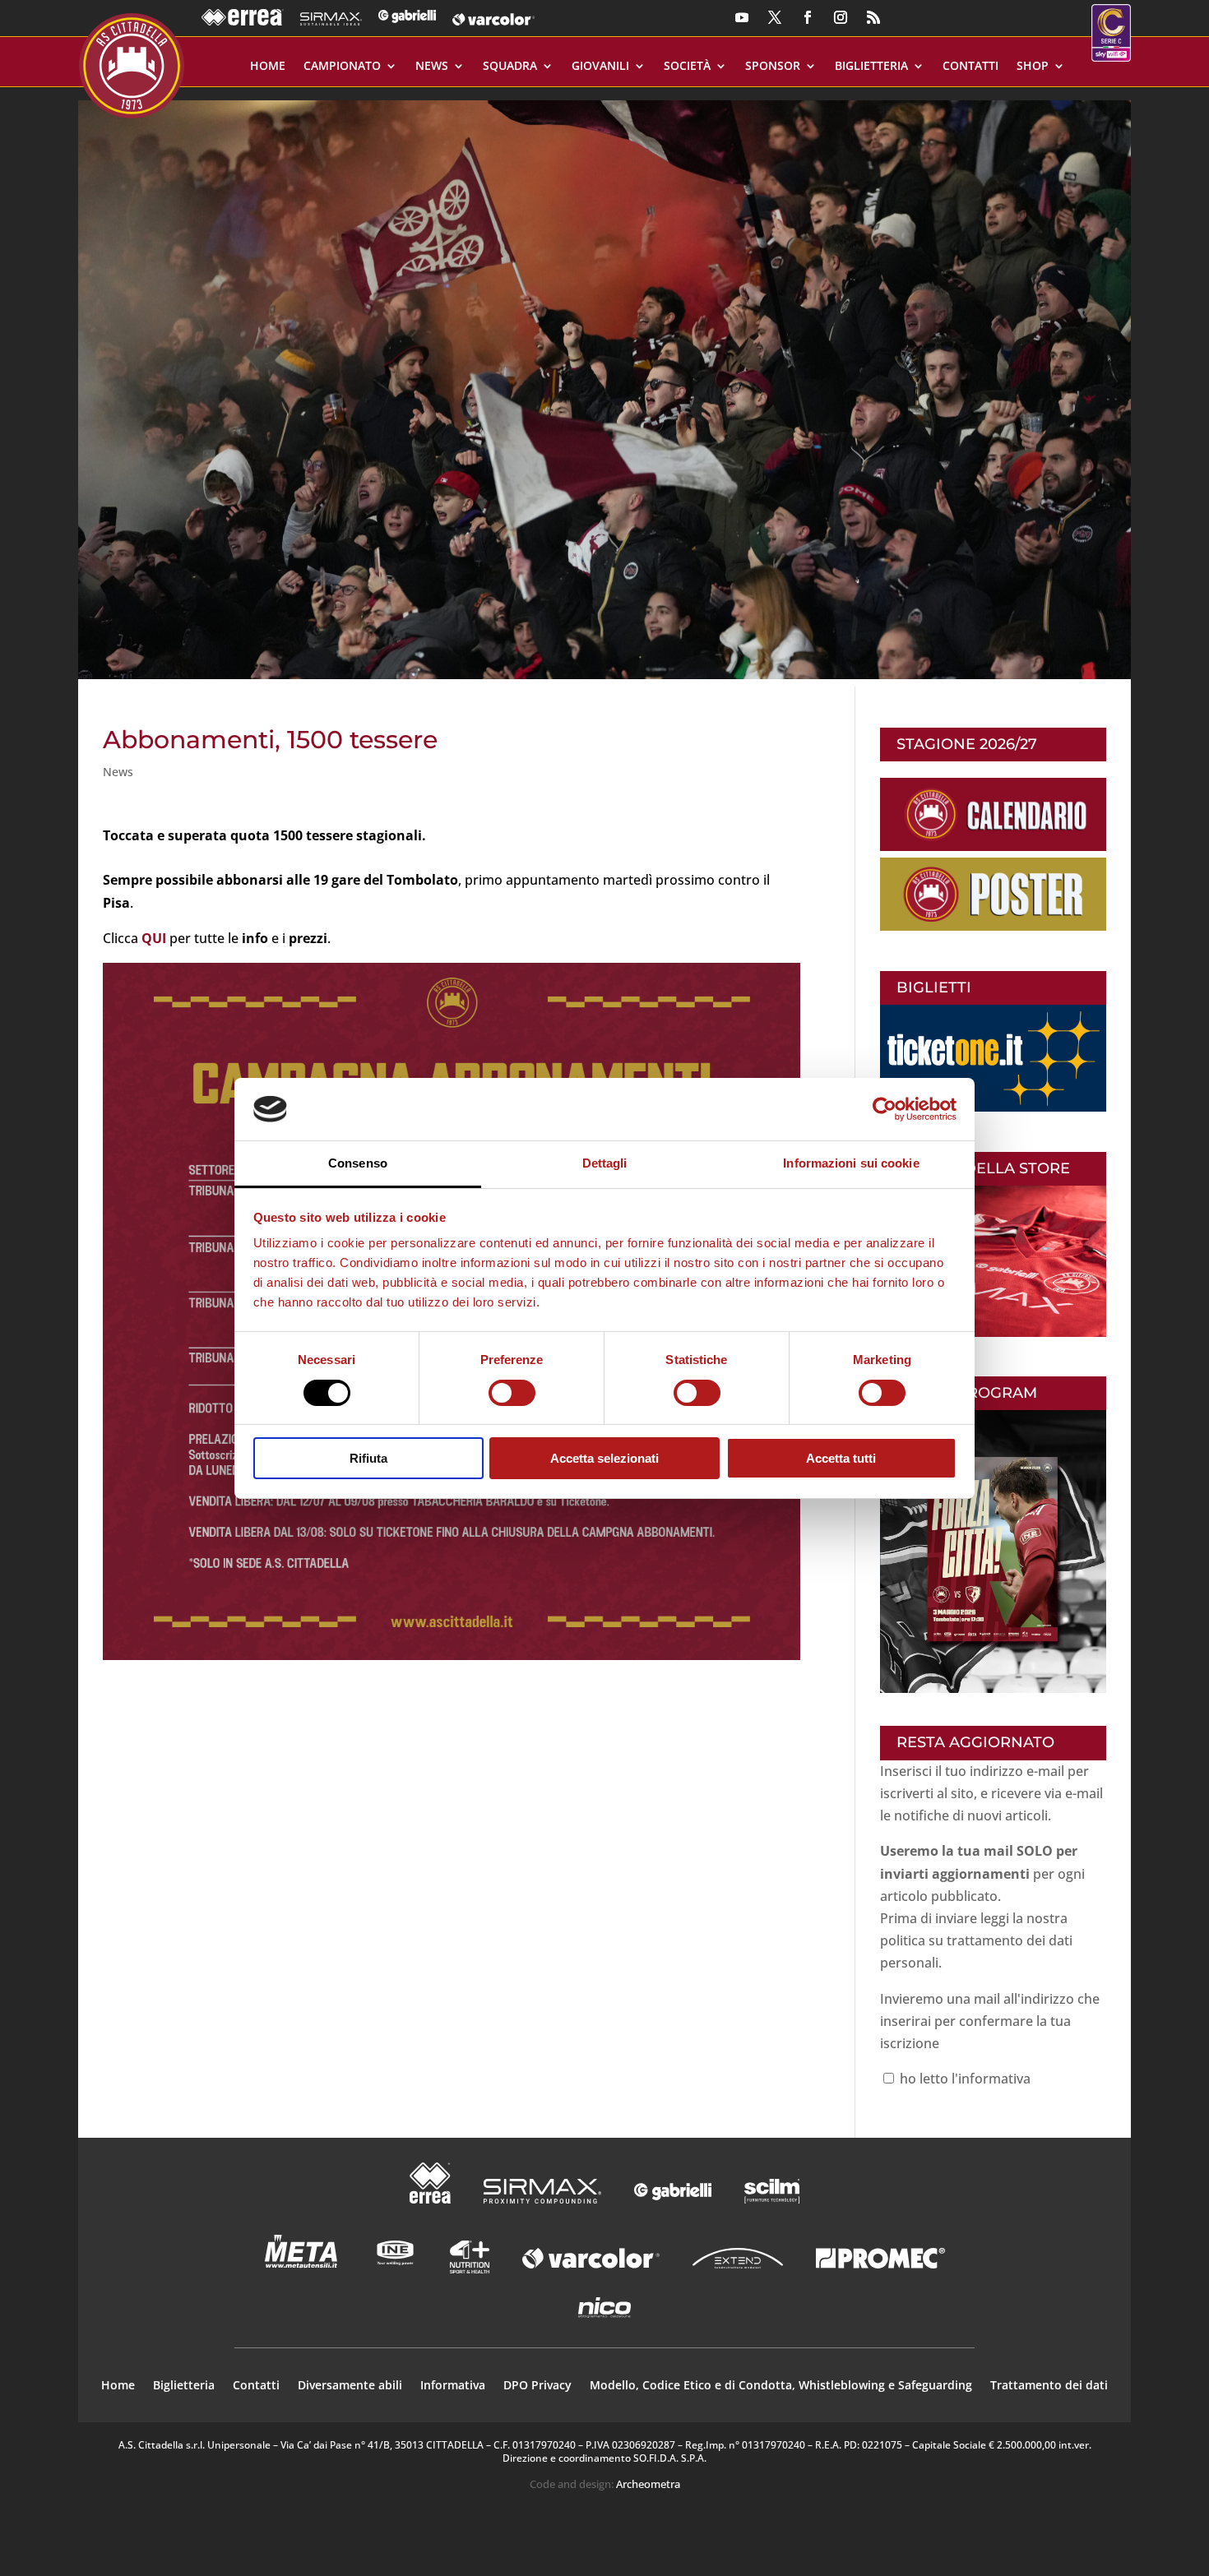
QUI (154, 938)
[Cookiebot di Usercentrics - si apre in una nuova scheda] (885, 1109)
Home (268, 67)
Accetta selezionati (604, 1458)
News (432, 67)
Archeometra (648, 2484)
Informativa (453, 2386)
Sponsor (773, 67)
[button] (604, 384)
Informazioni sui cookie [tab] (851, 1163)
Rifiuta (368, 1458)
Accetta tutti (841, 1458)
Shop (1033, 67)
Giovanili (600, 67)
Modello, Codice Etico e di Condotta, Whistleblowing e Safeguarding (781, 2386)
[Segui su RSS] (873, 17)
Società (687, 67)
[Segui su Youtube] (742, 17)
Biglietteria (871, 67)
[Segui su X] (775, 17)
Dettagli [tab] (605, 1163)
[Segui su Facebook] (808, 17)
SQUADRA (510, 67)
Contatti (970, 67)
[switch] (512, 1393)
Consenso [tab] (358, 1163)
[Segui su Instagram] (841, 17)
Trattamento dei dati (1049, 2386)
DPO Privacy (537, 2386)
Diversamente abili (350, 2386)
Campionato (342, 67)
